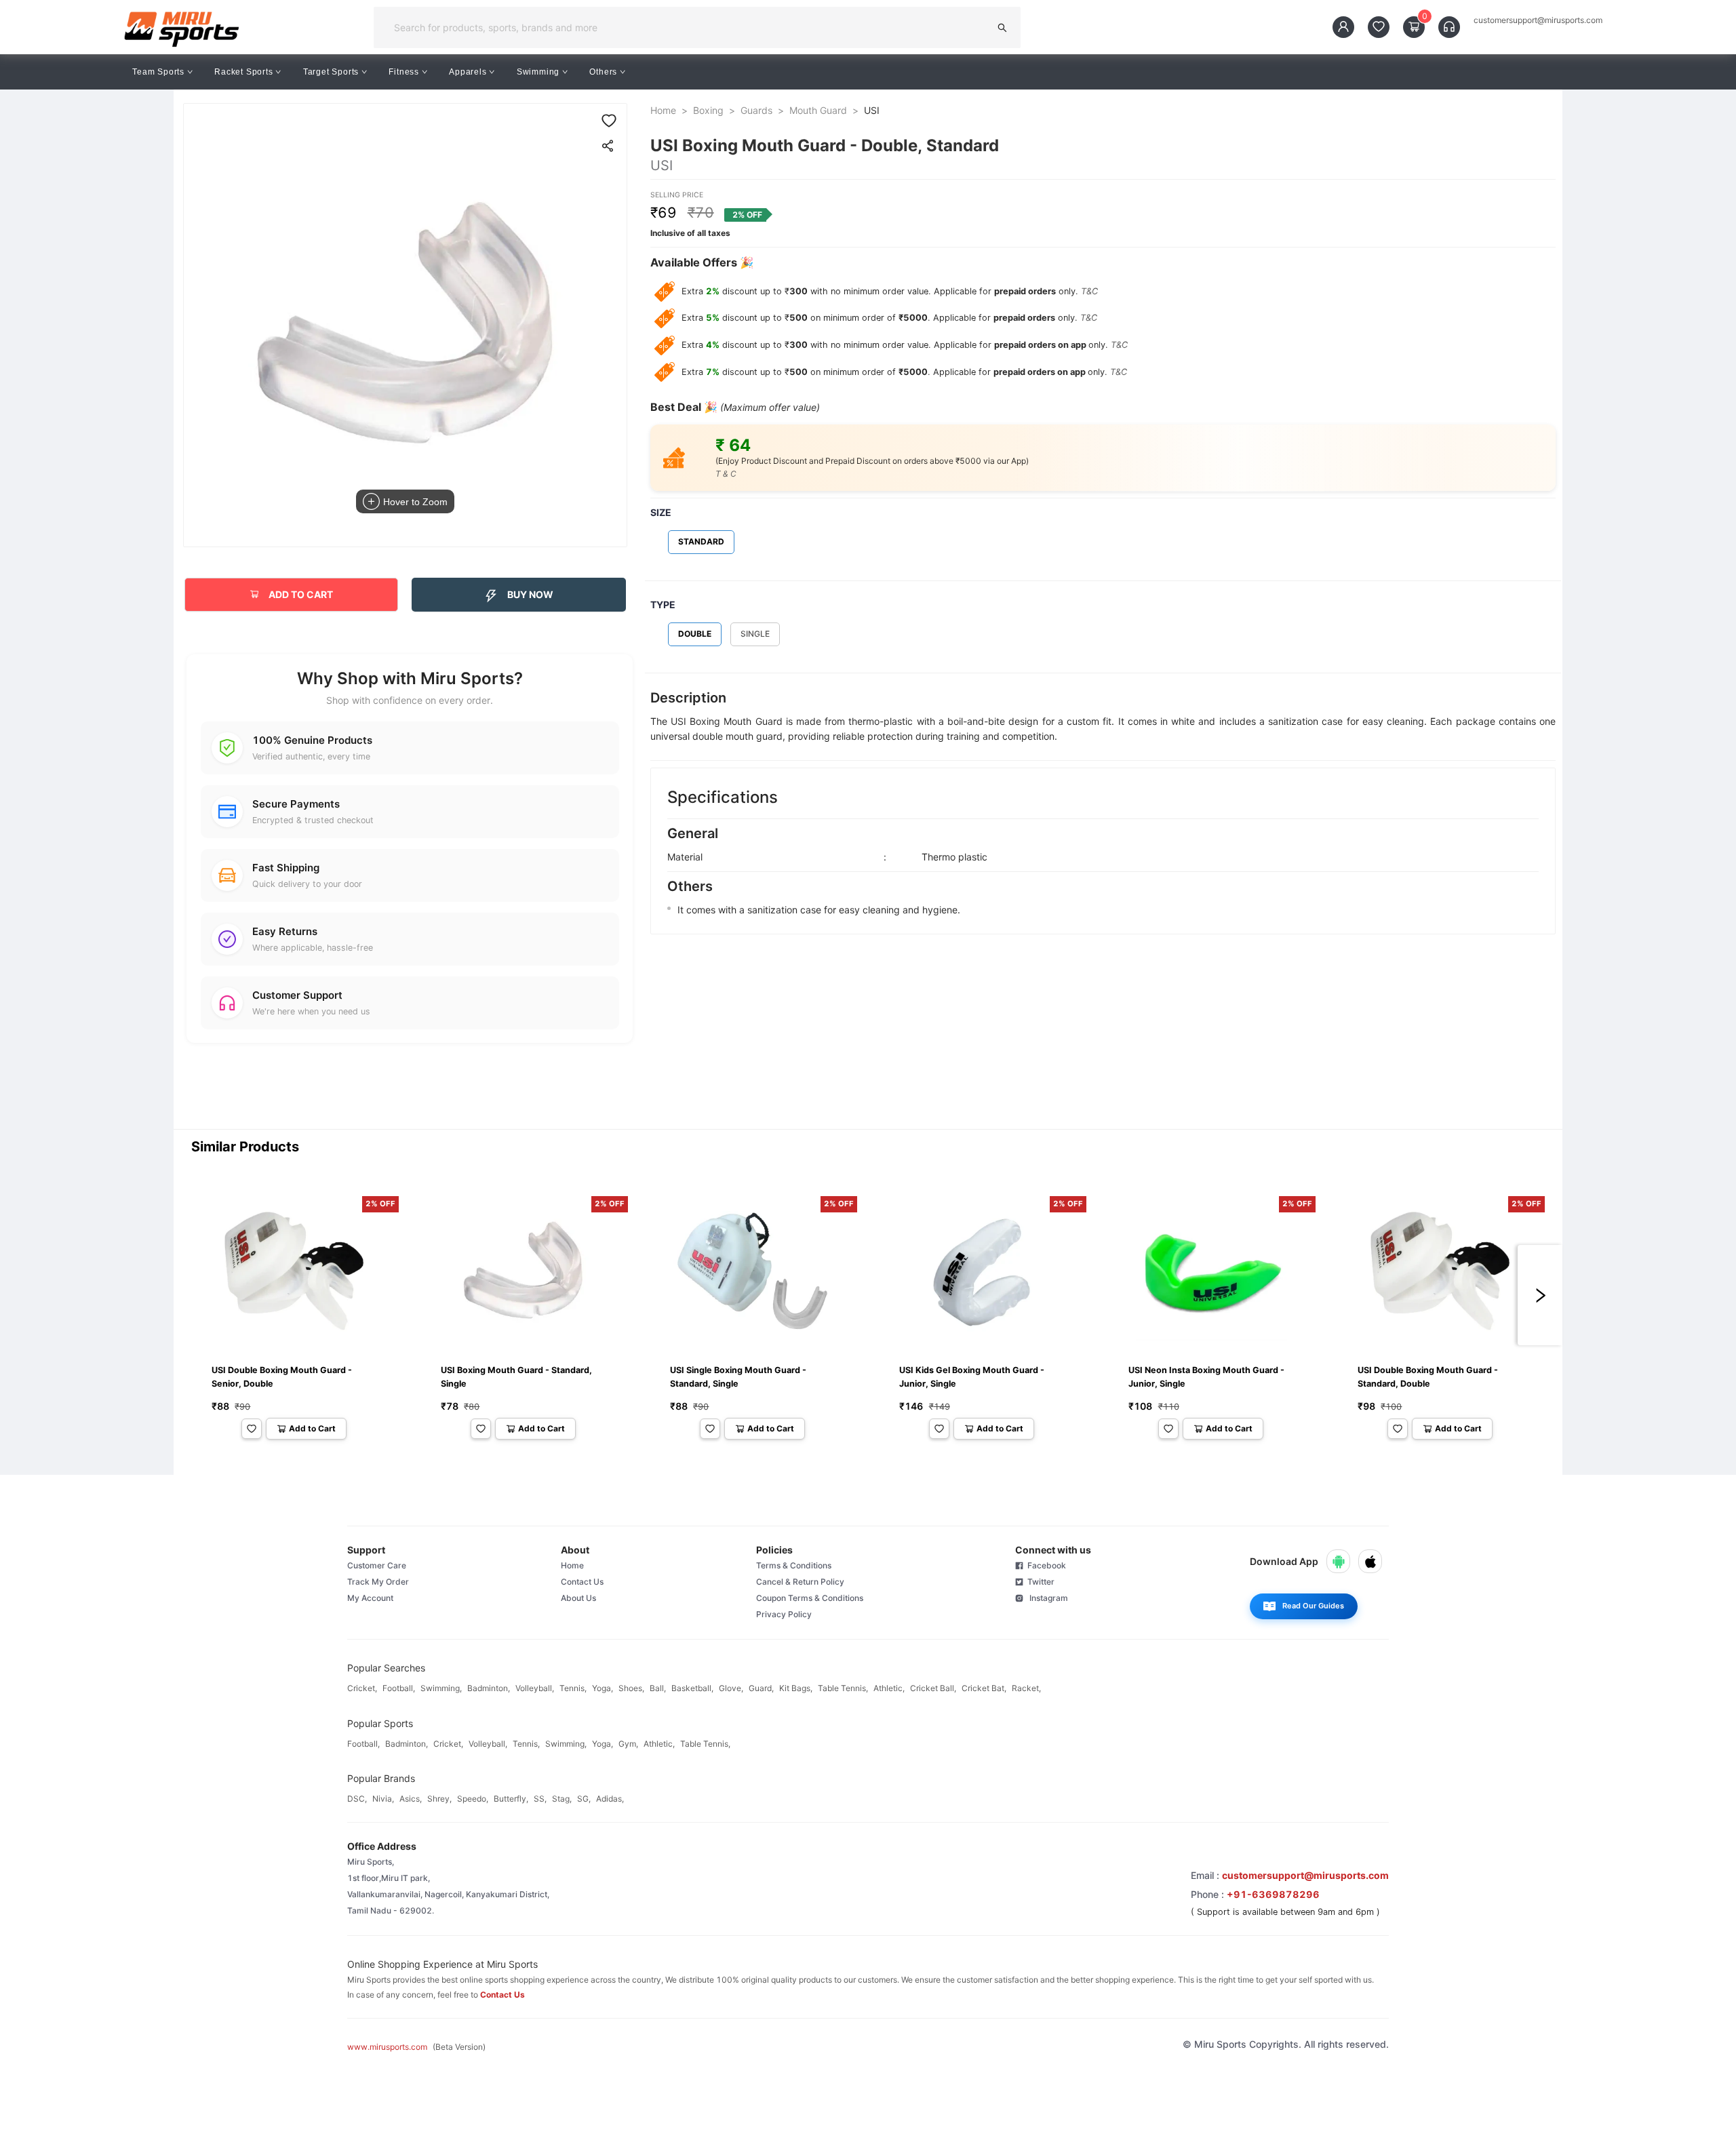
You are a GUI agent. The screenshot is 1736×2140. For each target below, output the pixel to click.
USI (872, 110)
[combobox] (686, 27)
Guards (756, 110)
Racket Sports (243, 72)
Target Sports (331, 72)
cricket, (362, 1688)
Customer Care (377, 1565)
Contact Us (582, 1582)
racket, (1026, 1688)
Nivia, (383, 1799)
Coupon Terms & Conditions (810, 1598)
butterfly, (511, 1799)
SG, (584, 1799)
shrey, (439, 1799)
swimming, (441, 1688)
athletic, (889, 1688)
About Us (578, 1598)
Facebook (1045, 1565)
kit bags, (796, 1688)
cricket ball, (933, 1688)
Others (603, 72)
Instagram (1046, 1598)
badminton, (489, 1688)
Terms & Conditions (794, 1565)
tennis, (573, 1688)
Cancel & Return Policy (800, 1582)
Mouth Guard (818, 110)
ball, (658, 1688)
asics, (411, 1799)
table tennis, (843, 1688)
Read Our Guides (1313, 1606)
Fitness (404, 72)
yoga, (603, 1688)
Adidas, (610, 1799)
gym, (628, 1744)
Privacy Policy (784, 1614)
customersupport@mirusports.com (1538, 20)
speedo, (473, 1799)
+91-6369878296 (1273, 1894)
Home (663, 110)
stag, (562, 1799)
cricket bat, (984, 1688)
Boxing (708, 110)
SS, (540, 1799)
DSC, (357, 1799)
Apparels (468, 72)
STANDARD (701, 541)
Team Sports (158, 72)
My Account (370, 1598)
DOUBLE (695, 634)
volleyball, (535, 1688)
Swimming (538, 72)
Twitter (1039, 1582)
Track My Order (378, 1582)
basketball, (692, 1688)
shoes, (631, 1688)
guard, (761, 1688)
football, (399, 1688)
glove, (731, 1688)
